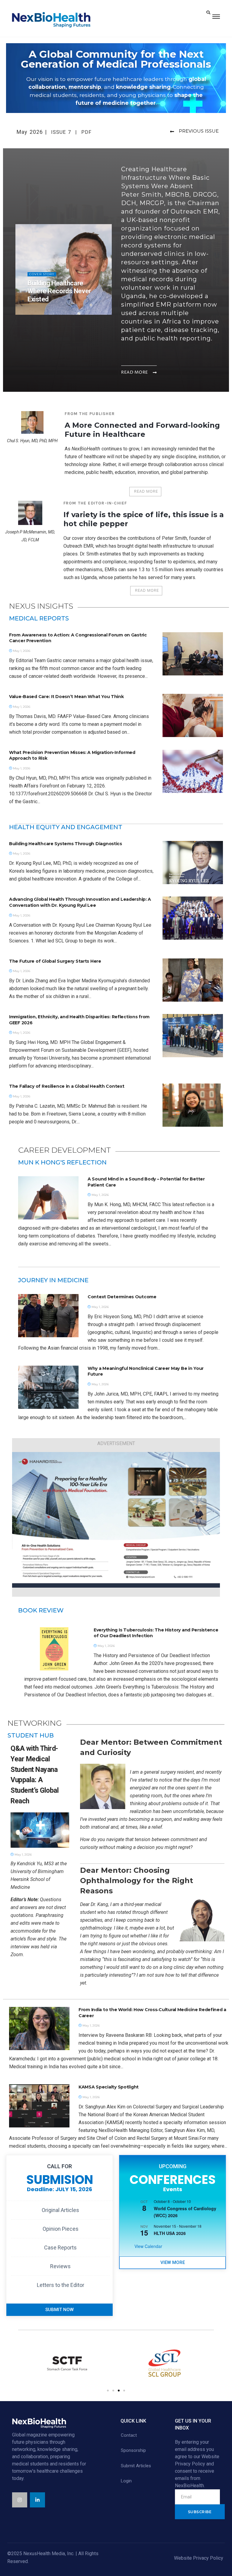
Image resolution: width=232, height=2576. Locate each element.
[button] (108, 2391)
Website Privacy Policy (199, 2558)
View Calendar (148, 2246)
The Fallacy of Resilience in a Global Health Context (67, 1086)
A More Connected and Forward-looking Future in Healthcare (142, 430)
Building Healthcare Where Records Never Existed (59, 291)
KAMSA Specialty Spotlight (109, 2087)
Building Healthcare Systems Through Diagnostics (66, 844)
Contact (129, 2435)
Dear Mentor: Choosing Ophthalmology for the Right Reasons (137, 1880)
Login (126, 2481)
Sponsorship (133, 2450)
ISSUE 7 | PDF (71, 132)
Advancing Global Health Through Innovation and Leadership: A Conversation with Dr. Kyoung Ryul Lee (80, 902)
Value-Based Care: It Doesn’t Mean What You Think (66, 697)
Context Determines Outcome (122, 1297)
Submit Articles (136, 2466)
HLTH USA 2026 (170, 2233)
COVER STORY (42, 274)
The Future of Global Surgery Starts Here (55, 961)
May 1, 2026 (40, 312)
